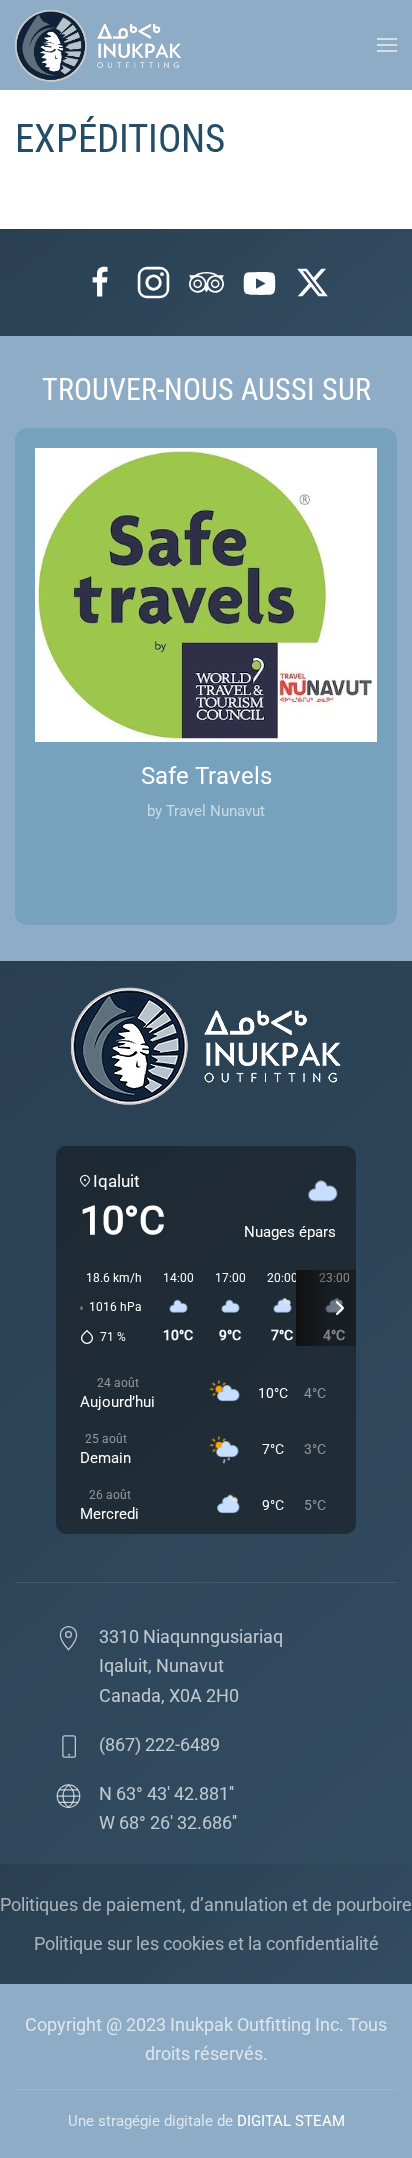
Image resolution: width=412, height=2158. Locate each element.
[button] (387, 45)
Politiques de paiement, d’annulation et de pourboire (206, 1904)
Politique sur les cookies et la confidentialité (206, 1943)
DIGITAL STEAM (291, 2121)
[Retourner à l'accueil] (102, 45)
